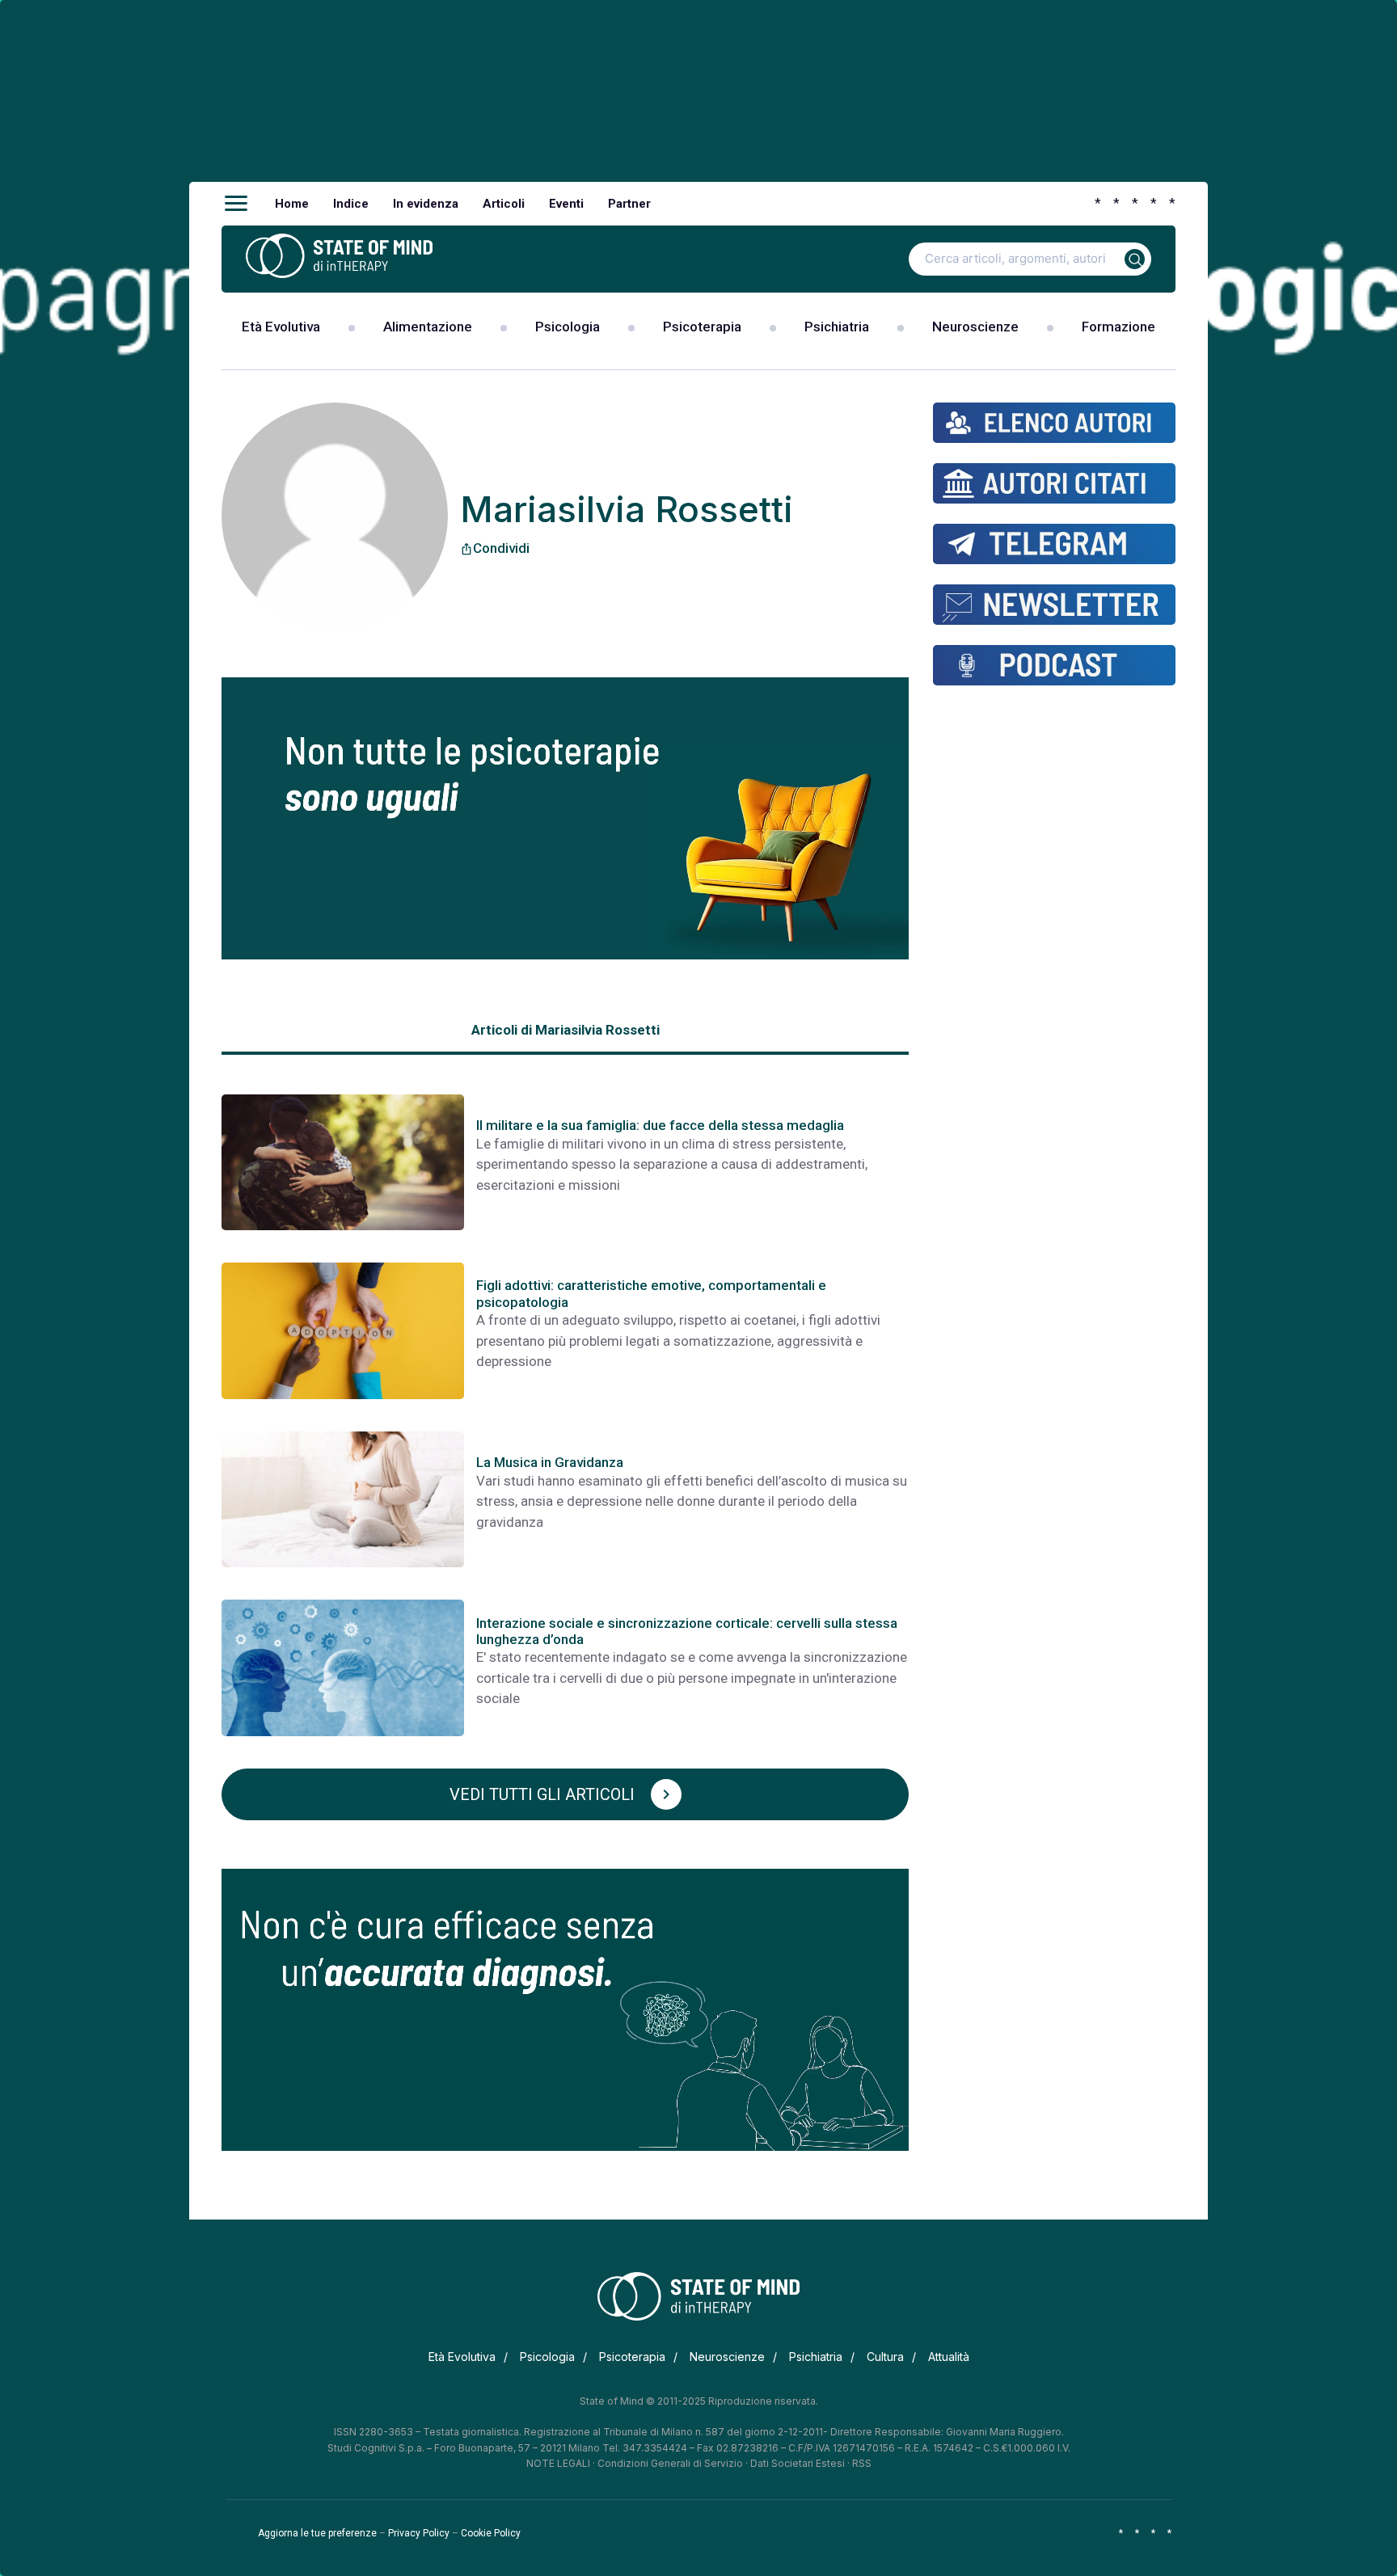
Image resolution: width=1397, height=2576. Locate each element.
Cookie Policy (491, 2533)
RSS (862, 2463)
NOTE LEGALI (558, 2463)
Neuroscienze (975, 327)
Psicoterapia (702, 327)
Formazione (1118, 327)
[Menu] (236, 204)
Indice (351, 204)
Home (292, 204)
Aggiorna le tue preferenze (317, 2533)
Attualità (949, 2357)
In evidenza (426, 204)
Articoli (504, 204)
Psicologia (568, 327)
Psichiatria (837, 327)
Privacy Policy (419, 2533)
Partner (629, 204)
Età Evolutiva (281, 327)
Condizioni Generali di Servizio (670, 2463)
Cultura (885, 2357)
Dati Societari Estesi (798, 2463)
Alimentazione (428, 327)
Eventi (566, 204)
